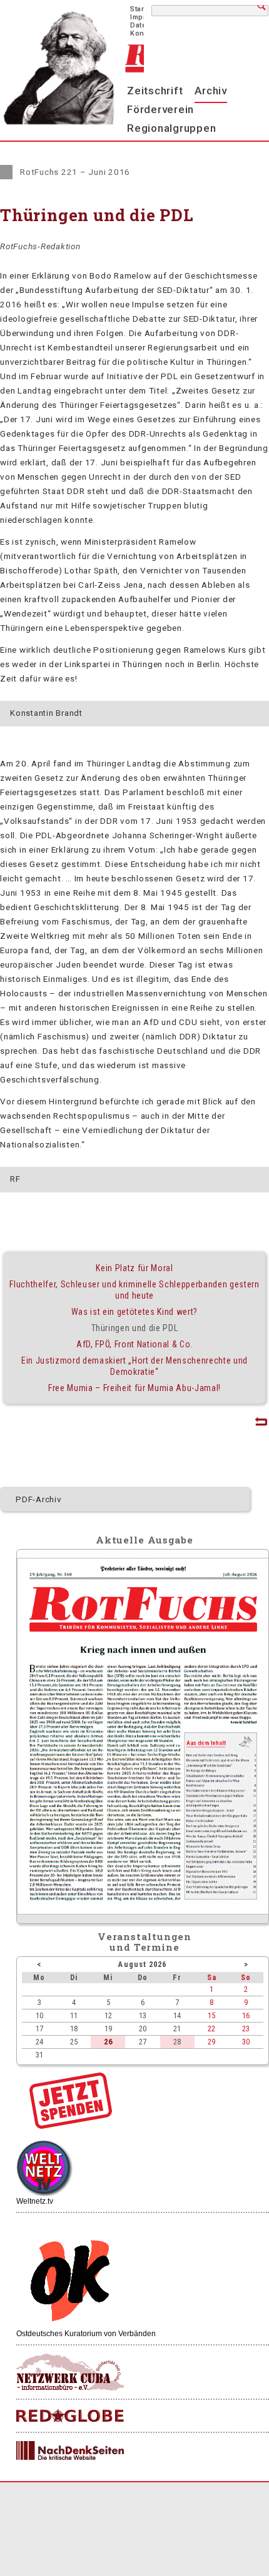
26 (108, 2042)
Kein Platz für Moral (134, 1268)
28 (177, 2042)
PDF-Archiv (39, 1499)
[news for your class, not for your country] (70, 2416)
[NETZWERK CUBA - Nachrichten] (70, 2373)
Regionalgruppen (171, 128)
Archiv (211, 91)
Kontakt (144, 33)
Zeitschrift (155, 91)
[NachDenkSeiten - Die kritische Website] (70, 2451)
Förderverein (160, 109)
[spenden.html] (71, 2126)
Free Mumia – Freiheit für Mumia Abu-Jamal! (134, 1388)
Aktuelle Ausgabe (145, 1540)
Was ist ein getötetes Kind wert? (134, 1312)
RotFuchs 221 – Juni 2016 (75, 172)
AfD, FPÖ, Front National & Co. (134, 1344)
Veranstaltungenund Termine (145, 1942)
